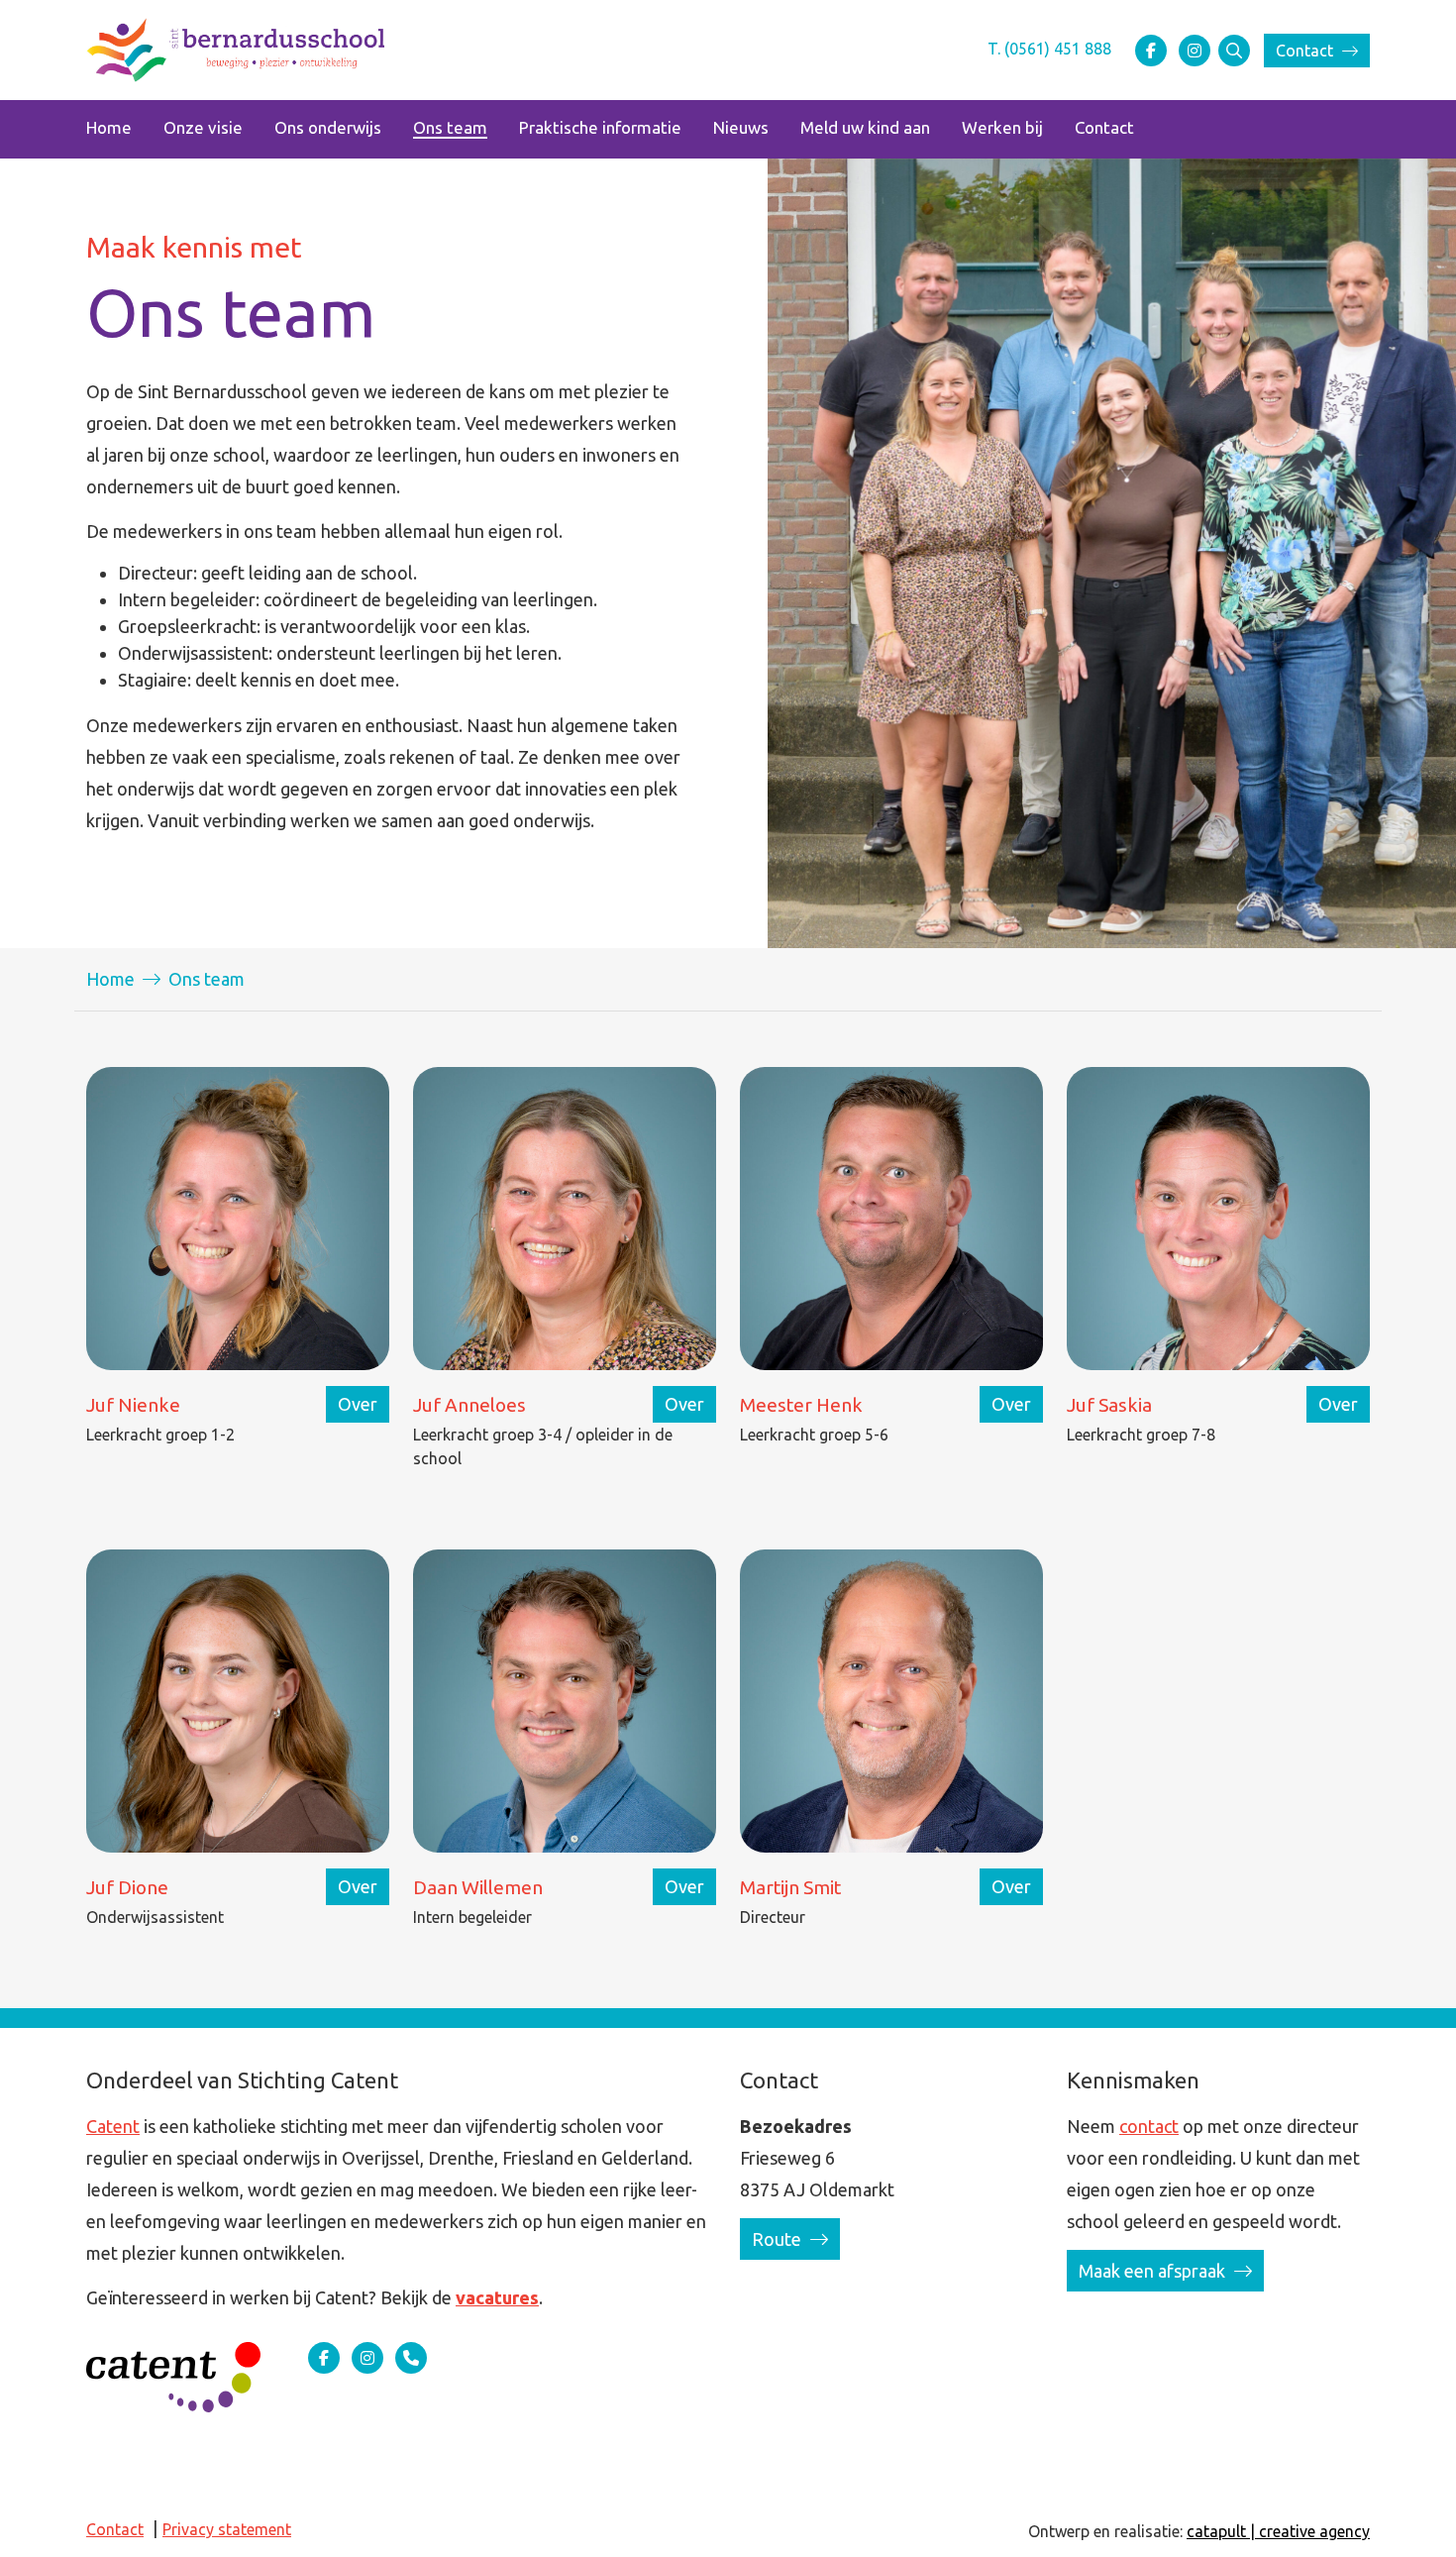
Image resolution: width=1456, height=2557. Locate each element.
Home (109, 127)
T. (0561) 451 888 (1049, 49)
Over (358, 1404)
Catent (113, 2126)
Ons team (450, 127)
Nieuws (741, 127)
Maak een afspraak (1154, 2271)
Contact (1306, 51)
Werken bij (1002, 127)
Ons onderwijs (328, 127)
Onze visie (203, 127)
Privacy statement (227, 2529)
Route (779, 2239)
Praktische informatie (600, 127)
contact (1149, 2126)
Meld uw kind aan (865, 127)
